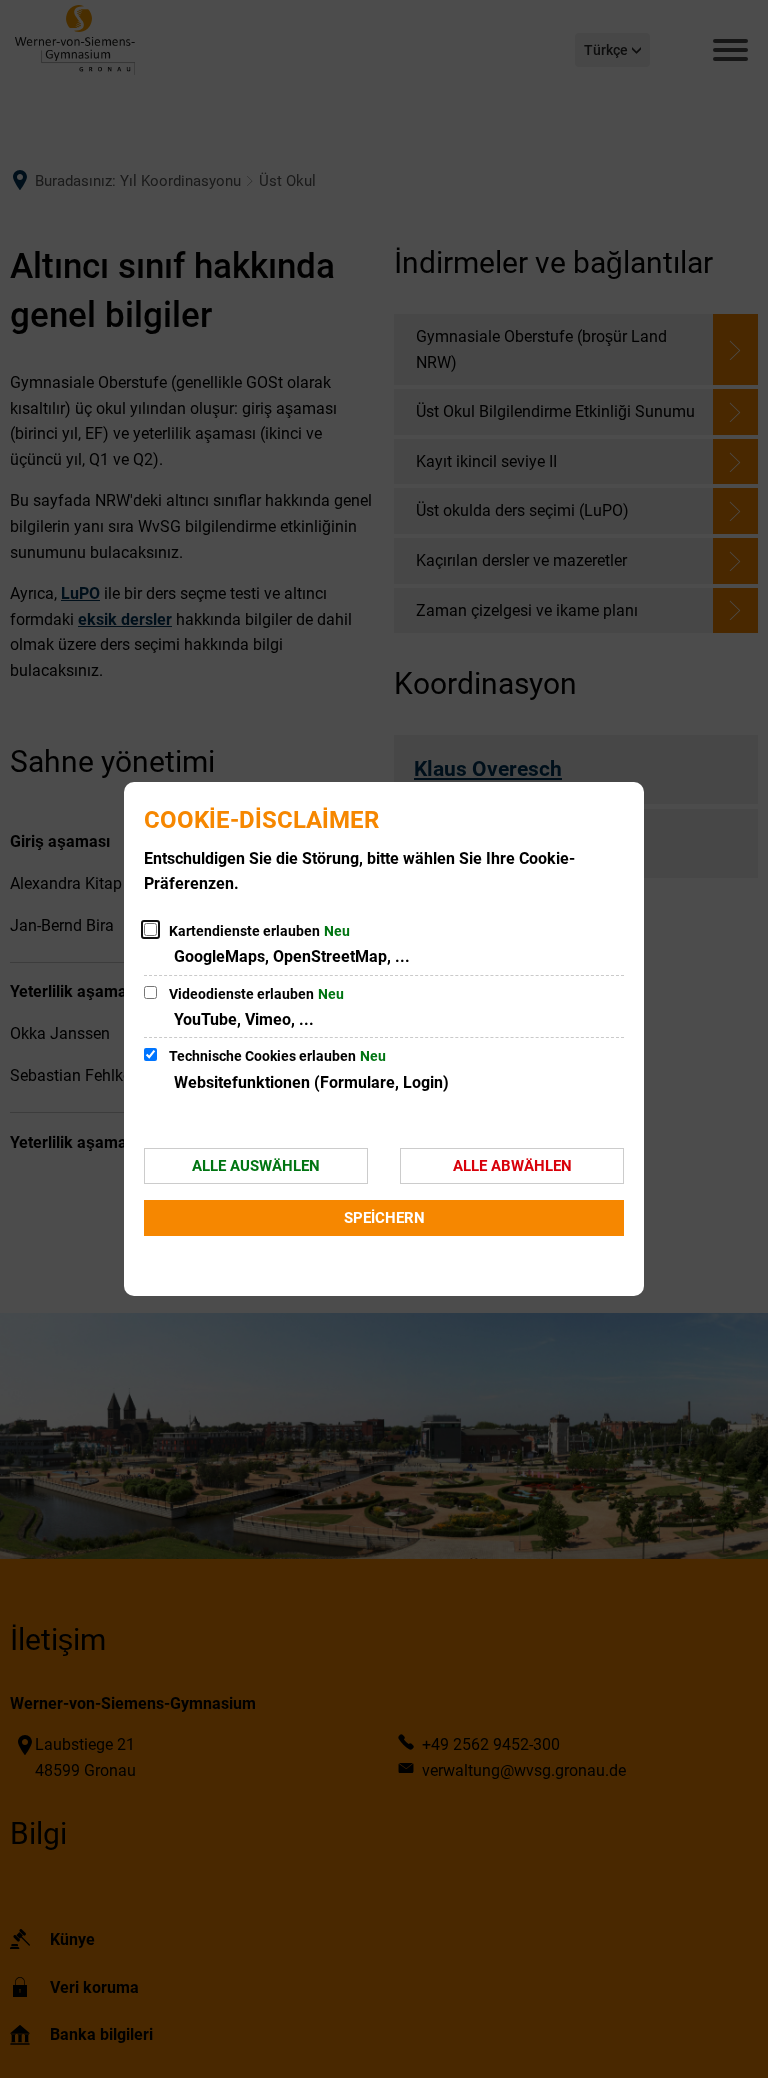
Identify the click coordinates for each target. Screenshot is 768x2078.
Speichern (384, 1218)
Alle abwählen (512, 1166)
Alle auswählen (256, 1166)
